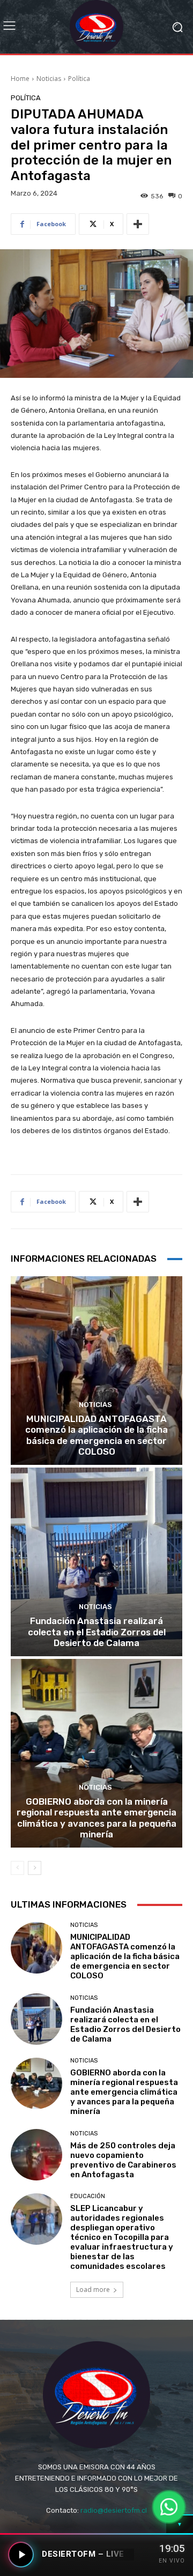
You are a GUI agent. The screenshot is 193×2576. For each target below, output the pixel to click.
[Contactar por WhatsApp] (169, 2507)
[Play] (21, 2555)
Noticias (49, 79)
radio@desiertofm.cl (114, 2510)
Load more (93, 2290)
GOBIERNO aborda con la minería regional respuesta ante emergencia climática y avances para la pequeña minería (96, 1818)
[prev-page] (17, 1868)
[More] (138, 224)
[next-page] (35, 1868)
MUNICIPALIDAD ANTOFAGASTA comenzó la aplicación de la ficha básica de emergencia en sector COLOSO (96, 1435)
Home (20, 79)
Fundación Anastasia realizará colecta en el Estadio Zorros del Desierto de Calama (97, 1632)
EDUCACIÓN (88, 2196)
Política (79, 79)
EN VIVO (172, 2561)
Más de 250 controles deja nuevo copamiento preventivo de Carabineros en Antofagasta (123, 2160)
